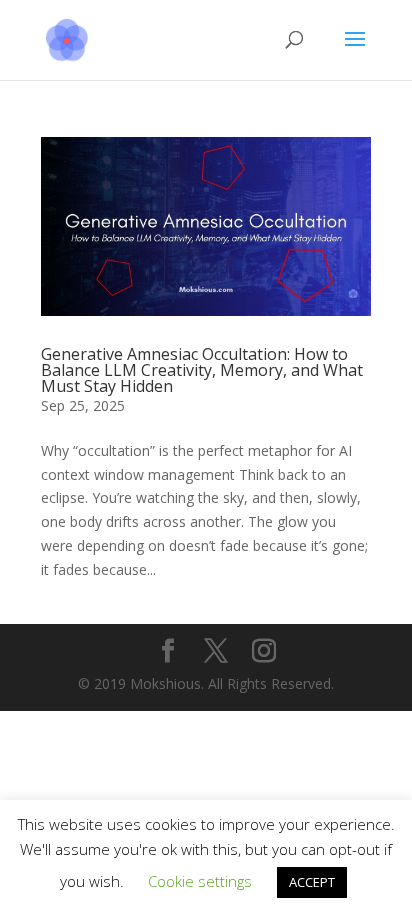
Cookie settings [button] (200, 881)
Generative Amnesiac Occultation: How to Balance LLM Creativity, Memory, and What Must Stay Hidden (202, 370)
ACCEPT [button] (312, 882)
